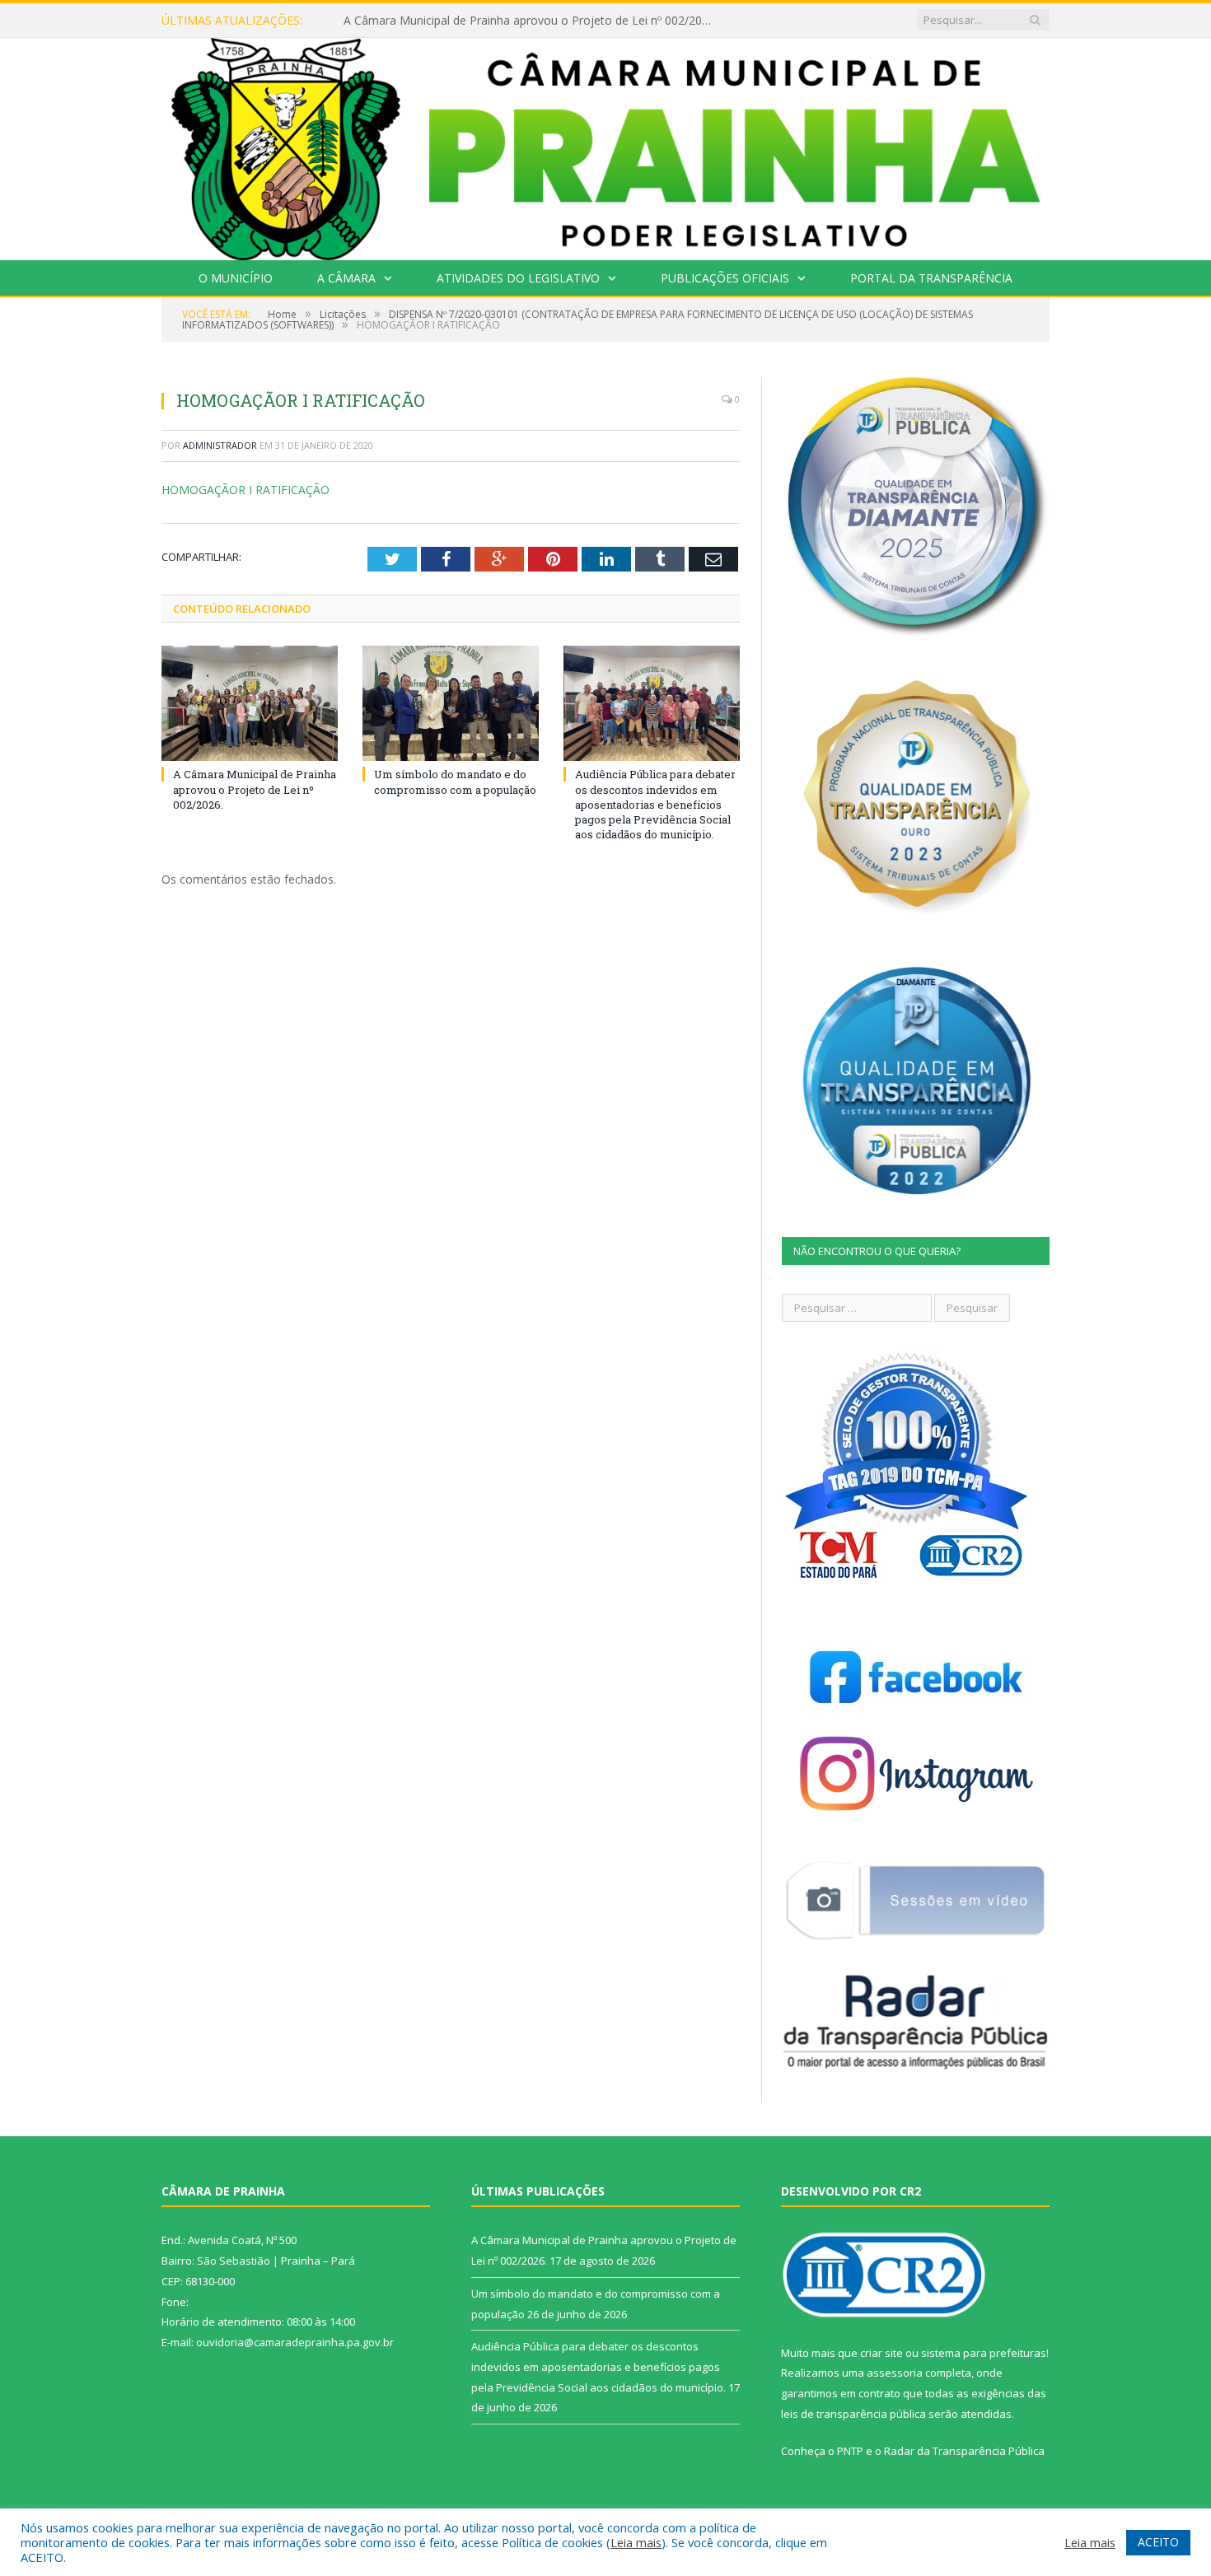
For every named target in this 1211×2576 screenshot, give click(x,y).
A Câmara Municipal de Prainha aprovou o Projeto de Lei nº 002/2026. (255, 789)
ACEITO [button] (1158, 2542)
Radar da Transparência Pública (964, 2451)
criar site (881, 2353)
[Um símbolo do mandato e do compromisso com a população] (451, 703)
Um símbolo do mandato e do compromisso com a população (511, 21)
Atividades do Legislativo (518, 278)
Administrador (220, 445)
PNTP (850, 2451)
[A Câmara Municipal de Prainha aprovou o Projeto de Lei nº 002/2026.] (250, 703)
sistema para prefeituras (984, 2353)
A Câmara (346, 278)
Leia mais (636, 2542)
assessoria (895, 2373)
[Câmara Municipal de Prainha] (605, 145)
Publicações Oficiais (725, 278)
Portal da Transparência (931, 278)
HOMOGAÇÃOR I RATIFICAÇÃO (245, 490)
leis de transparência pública (853, 2414)
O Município (236, 278)
